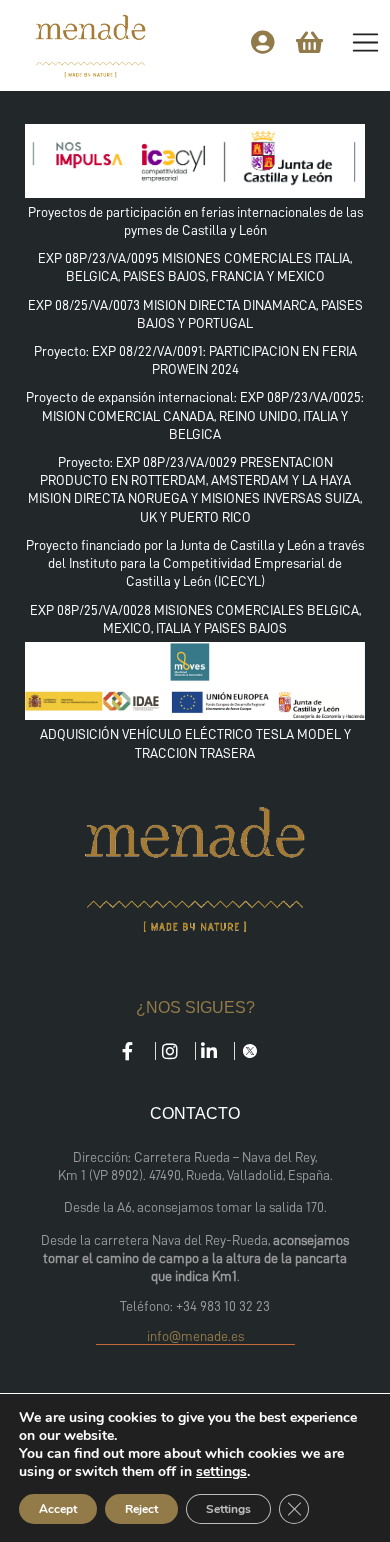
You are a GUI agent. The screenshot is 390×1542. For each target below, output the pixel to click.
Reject (141, 1509)
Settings (228, 1509)
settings (221, 1472)
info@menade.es (195, 1336)
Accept (58, 1509)
